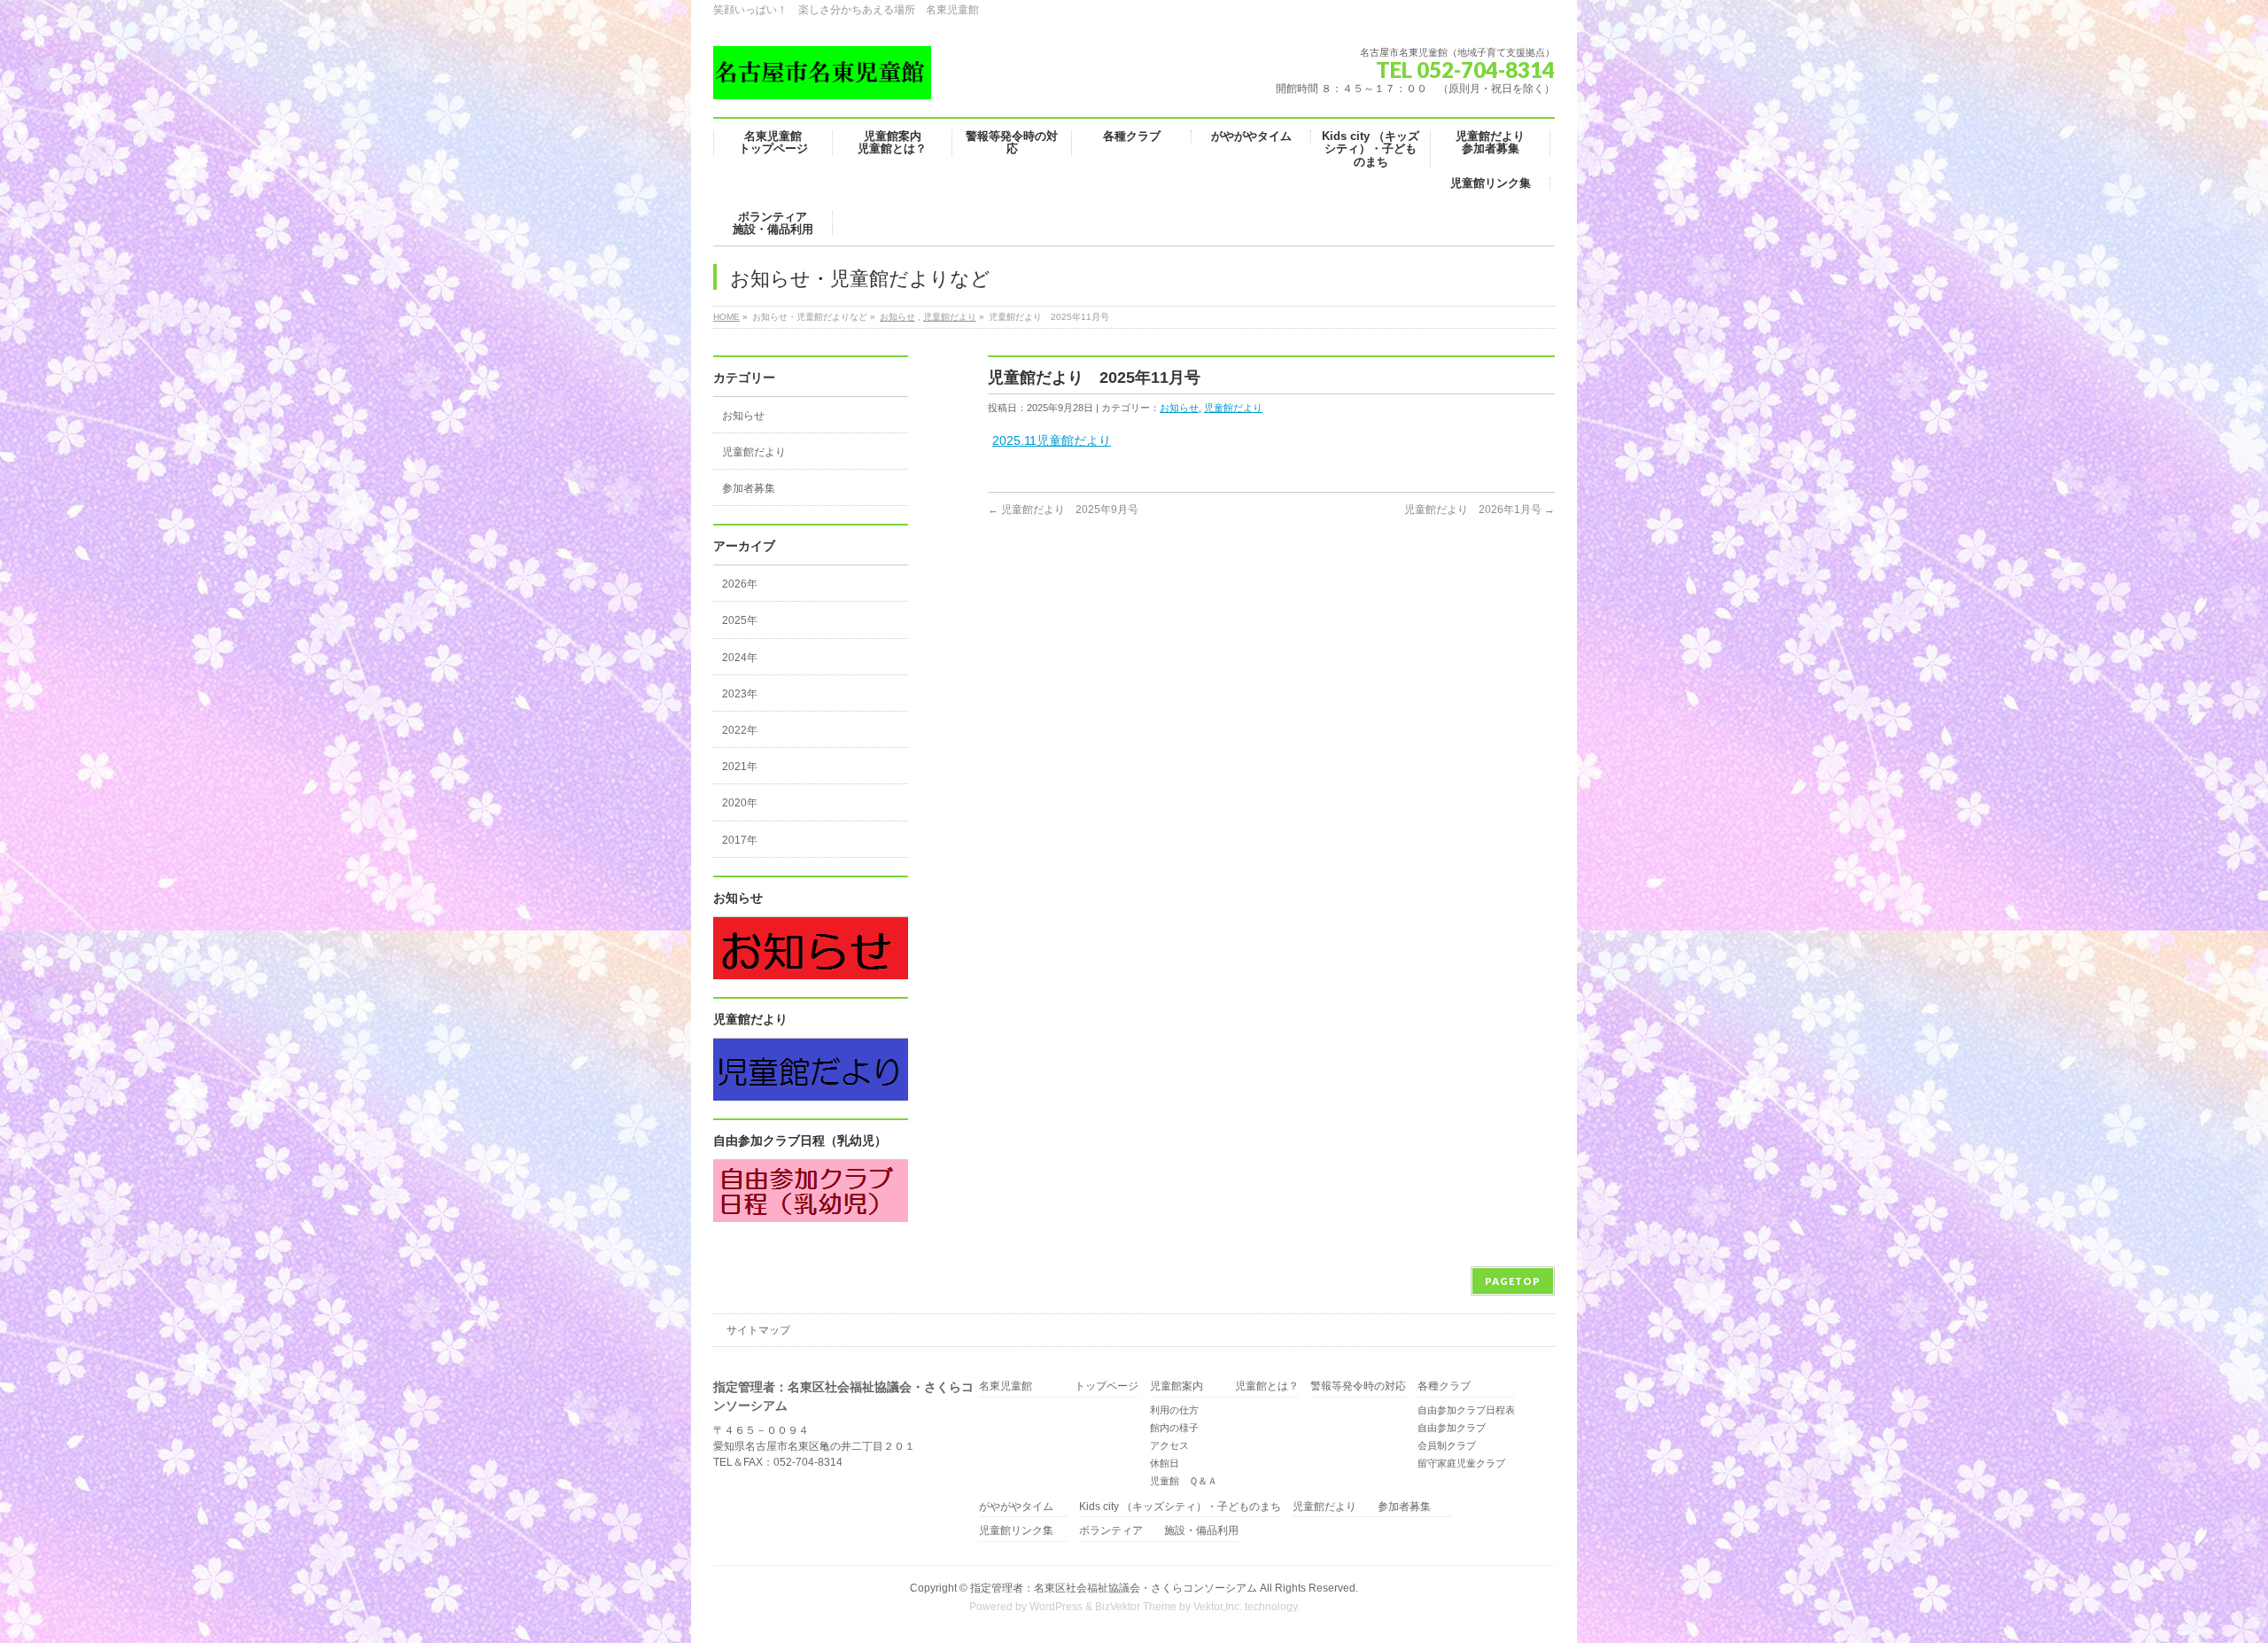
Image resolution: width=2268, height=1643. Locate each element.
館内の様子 (1174, 1428)
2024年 (740, 658)
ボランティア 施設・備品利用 (1159, 1531)
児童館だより (950, 317)
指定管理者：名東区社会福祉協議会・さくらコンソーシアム (1114, 1588)
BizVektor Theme (1136, 1607)
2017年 (740, 840)
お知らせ (897, 317)
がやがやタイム (1016, 1507)
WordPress (1056, 1607)
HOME (726, 317)
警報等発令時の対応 (1358, 1386)
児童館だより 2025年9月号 (1063, 510)
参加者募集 (749, 488)
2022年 (740, 730)
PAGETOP (1513, 1281)
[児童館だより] (811, 1091)
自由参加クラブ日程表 (1466, 1410)
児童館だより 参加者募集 (1372, 1507)
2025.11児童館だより (1052, 440)
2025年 (740, 620)
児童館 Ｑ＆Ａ (1184, 1481)
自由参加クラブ (1452, 1428)
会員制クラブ (1447, 1445)
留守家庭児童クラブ (1461, 1463)
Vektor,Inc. (1218, 1607)
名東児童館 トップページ (1059, 1386)
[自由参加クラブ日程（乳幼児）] (811, 1212)
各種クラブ (1444, 1386)
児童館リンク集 (1016, 1531)
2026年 (740, 584)
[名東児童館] (822, 79)
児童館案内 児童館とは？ (1224, 1386)
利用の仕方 (1174, 1410)
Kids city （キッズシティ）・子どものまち (1180, 1507)
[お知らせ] (811, 969)
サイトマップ (758, 1330)
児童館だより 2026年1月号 (1480, 510)
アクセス (1169, 1445)
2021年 (740, 767)
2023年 (740, 694)
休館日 (1165, 1463)
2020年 (740, 803)
